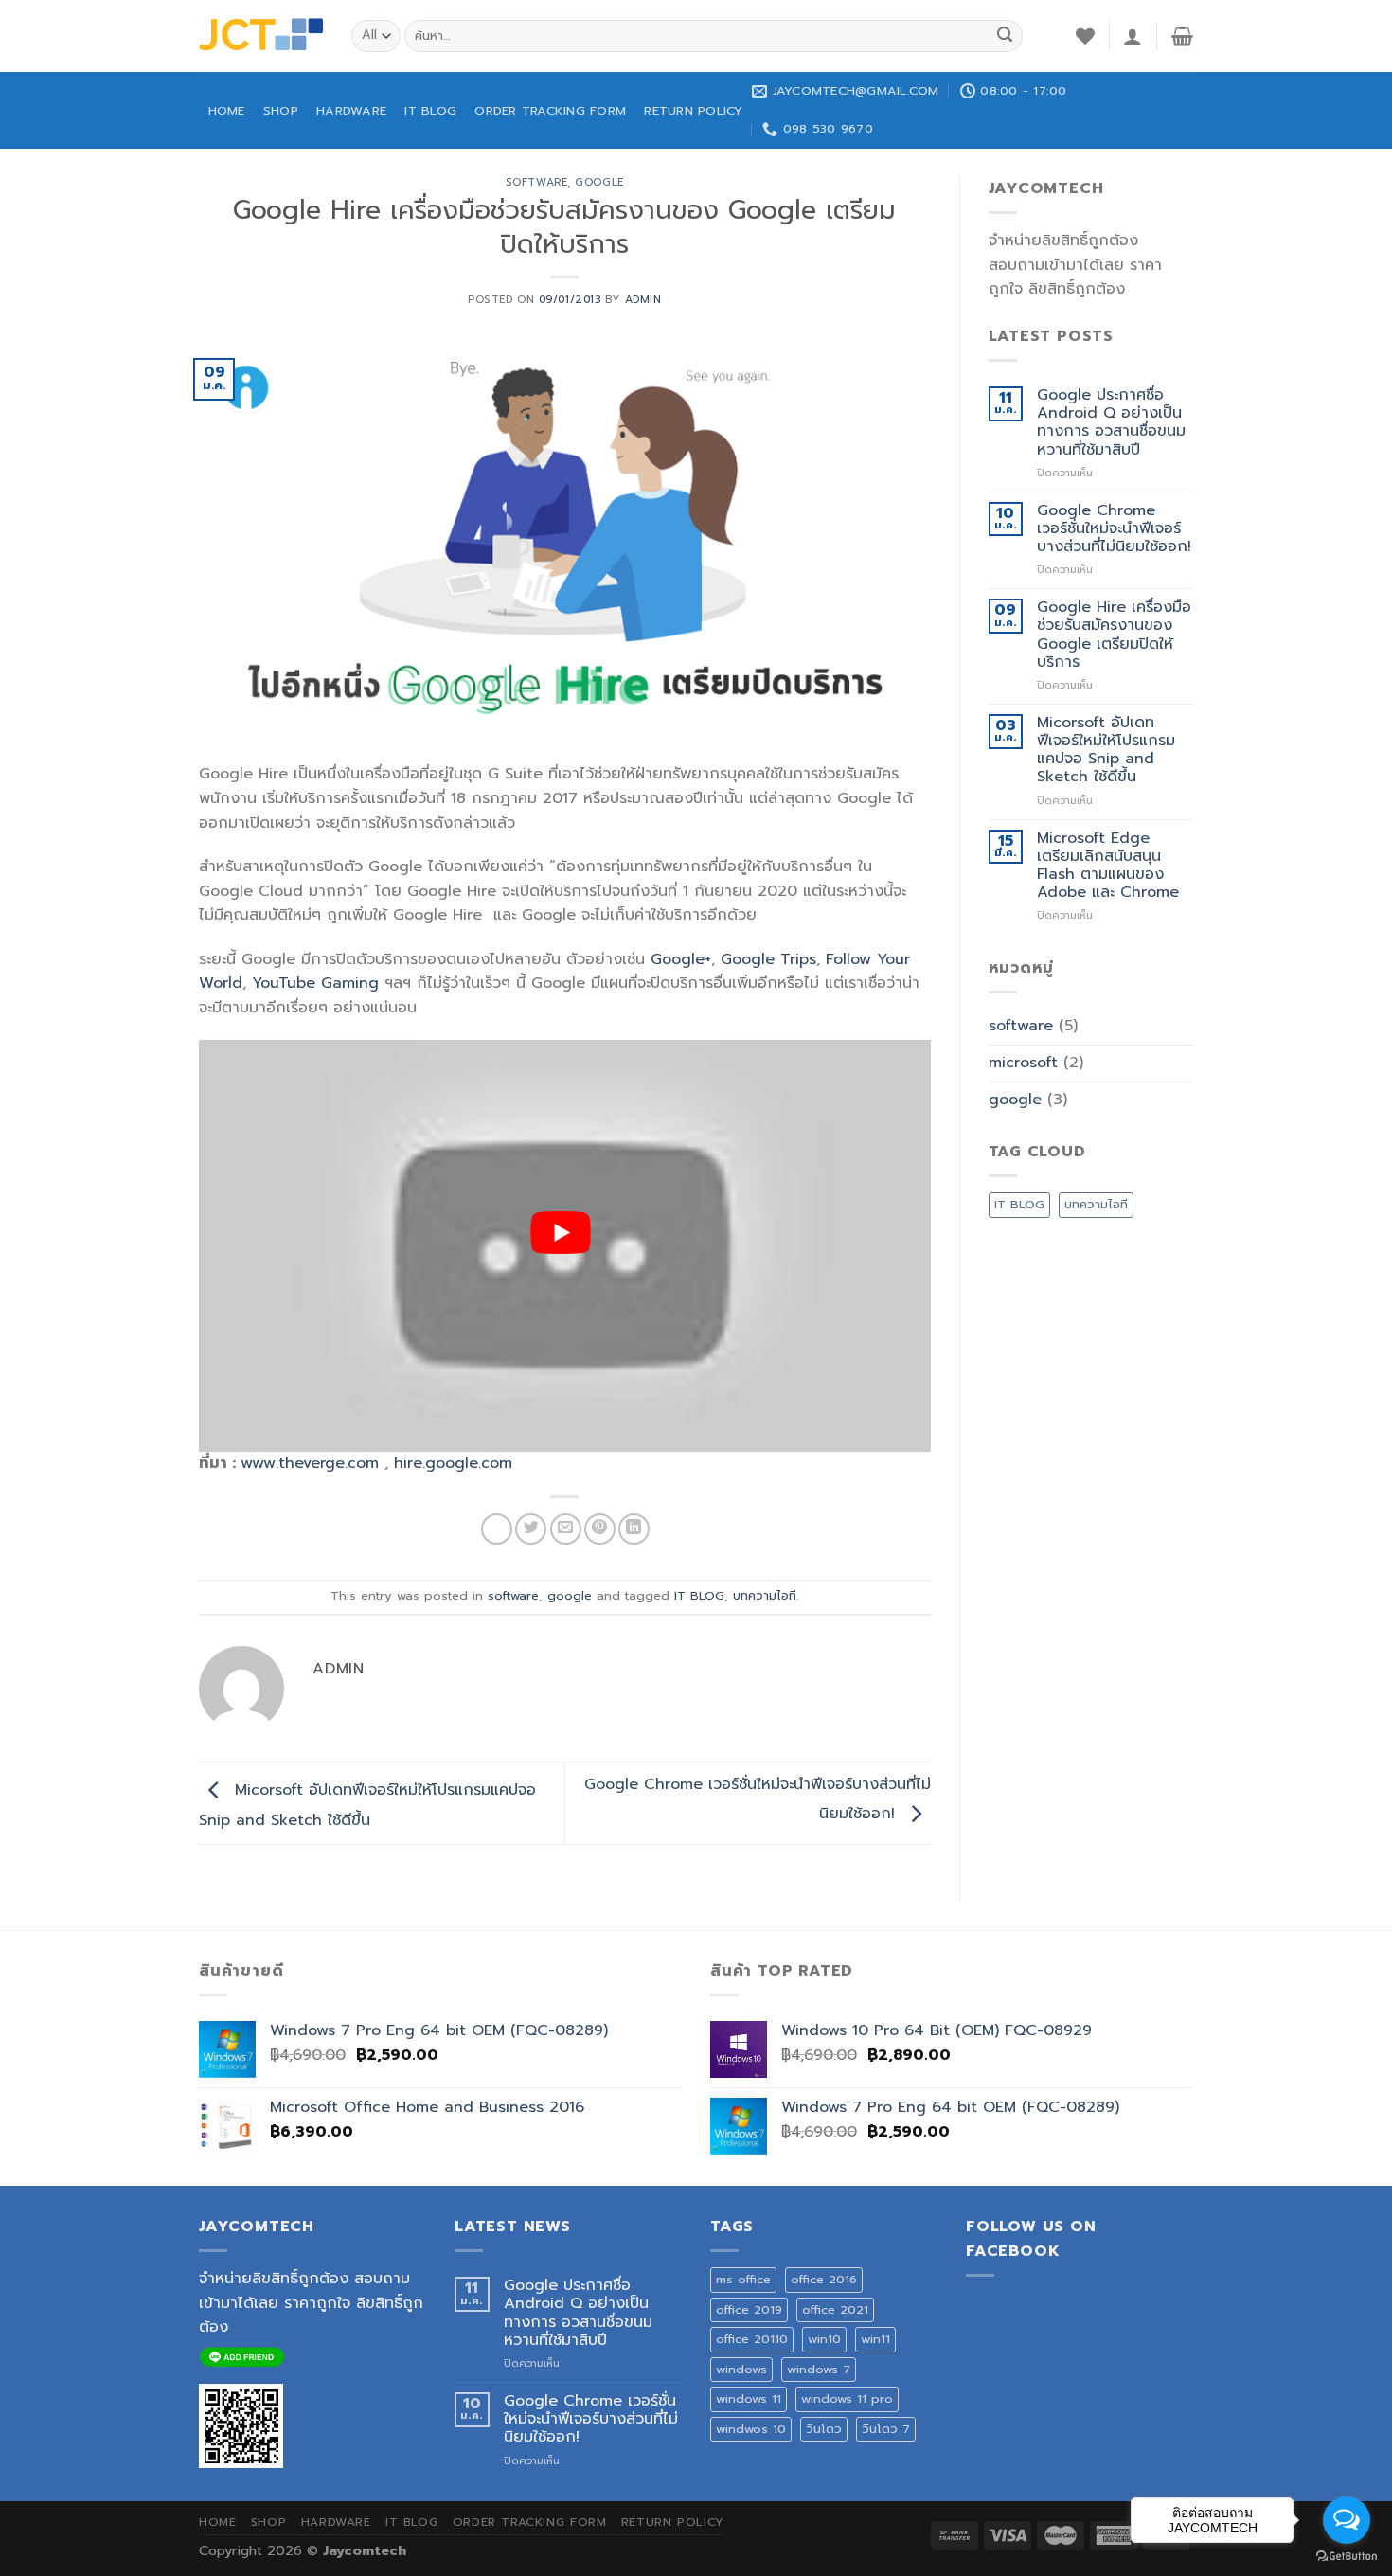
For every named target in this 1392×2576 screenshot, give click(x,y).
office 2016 (824, 2279)
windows (741, 2369)
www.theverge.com (310, 1463)
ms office (743, 2279)
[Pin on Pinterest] (600, 1529)
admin (643, 300)
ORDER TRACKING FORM (550, 110)
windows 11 (749, 2398)
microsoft (1023, 1063)
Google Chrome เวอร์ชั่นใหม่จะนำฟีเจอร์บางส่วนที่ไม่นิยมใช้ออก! (1114, 529)
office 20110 (752, 2339)
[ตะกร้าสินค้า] (1182, 36)
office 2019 (749, 2309)
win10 (824, 2339)
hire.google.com (453, 1463)
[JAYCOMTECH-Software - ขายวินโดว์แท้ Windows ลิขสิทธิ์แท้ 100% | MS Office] (261, 36)
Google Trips (768, 959)
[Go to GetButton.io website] (1347, 2557)
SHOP (281, 110)
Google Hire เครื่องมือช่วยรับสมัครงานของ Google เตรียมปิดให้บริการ (1114, 635)
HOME (227, 110)
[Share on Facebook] (497, 1529)
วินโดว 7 (886, 2429)
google (599, 182)
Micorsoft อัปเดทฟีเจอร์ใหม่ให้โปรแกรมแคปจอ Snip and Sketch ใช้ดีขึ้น (1106, 751)
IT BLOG (430, 110)
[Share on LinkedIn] (634, 1529)
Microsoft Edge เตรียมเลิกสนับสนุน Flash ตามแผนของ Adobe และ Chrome (1108, 866)
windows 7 (819, 2369)
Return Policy (693, 110)
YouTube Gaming (315, 983)
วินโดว (824, 2429)
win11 (875, 2339)
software (536, 182)
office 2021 (835, 2309)
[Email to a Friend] (566, 1529)
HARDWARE (351, 110)
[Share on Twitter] (531, 1529)
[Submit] (1005, 36)
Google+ (681, 959)
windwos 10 (751, 2429)
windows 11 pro (847, 2398)
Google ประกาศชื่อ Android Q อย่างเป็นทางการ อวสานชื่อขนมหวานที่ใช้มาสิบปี (1111, 423)
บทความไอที (765, 1595)
